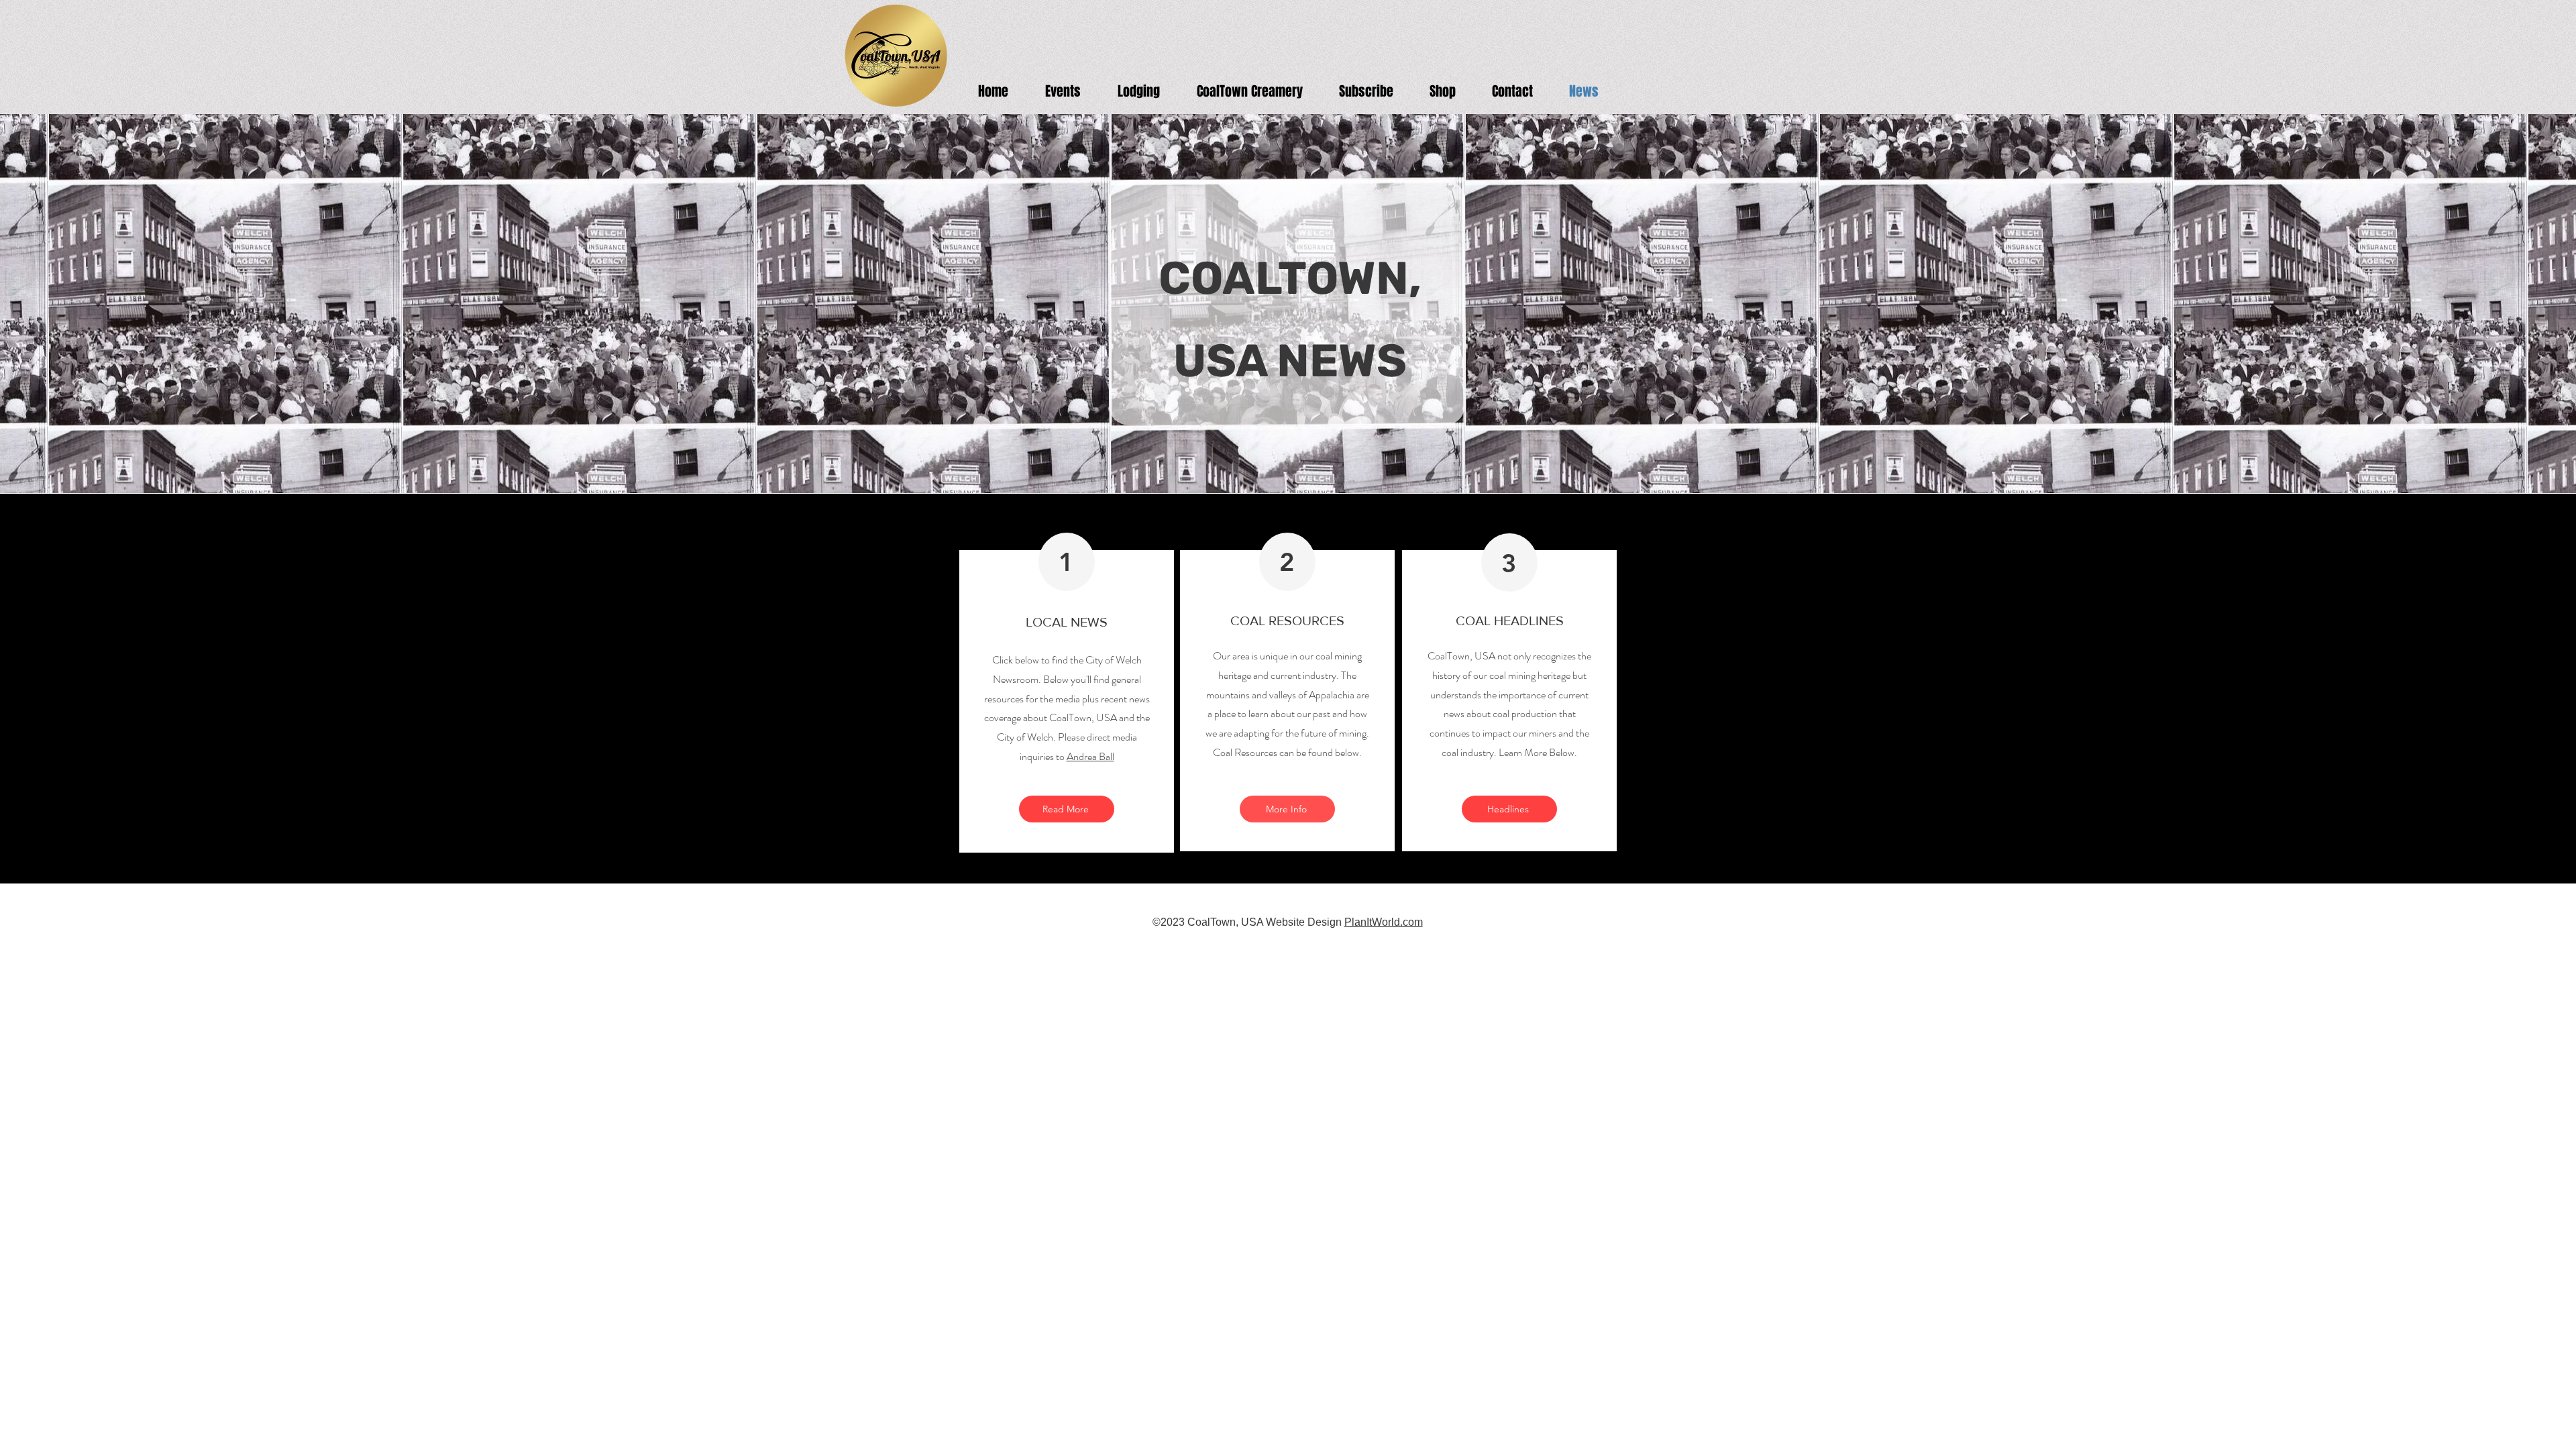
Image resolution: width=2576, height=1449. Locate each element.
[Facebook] (2545, 691)
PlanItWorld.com (1384, 922)
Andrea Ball (1090, 756)
